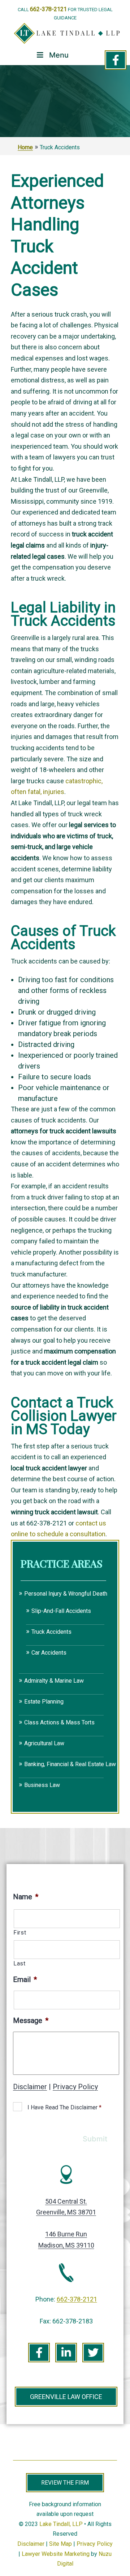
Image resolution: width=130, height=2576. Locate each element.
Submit (95, 2139)
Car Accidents (49, 1653)
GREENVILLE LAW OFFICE (66, 2397)
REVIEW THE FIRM (65, 2483)
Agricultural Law (44, 1743)
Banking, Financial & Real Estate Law (70, 1764)
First (20, 1933)
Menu (59, 55)
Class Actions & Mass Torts (59, 1722)
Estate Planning (44, 1702)
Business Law (42, 1785)
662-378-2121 (48, 9)
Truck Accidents (51, 1632)
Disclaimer (30, 2087)
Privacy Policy (75, 2087)
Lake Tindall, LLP (61, 2524)
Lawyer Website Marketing (56, 2554)
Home (25, 147)
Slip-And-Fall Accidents (61, 1611)
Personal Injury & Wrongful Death (66, 1594)
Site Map (60, 2544)
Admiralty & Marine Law (54, 1681)
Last (19, 1963)
